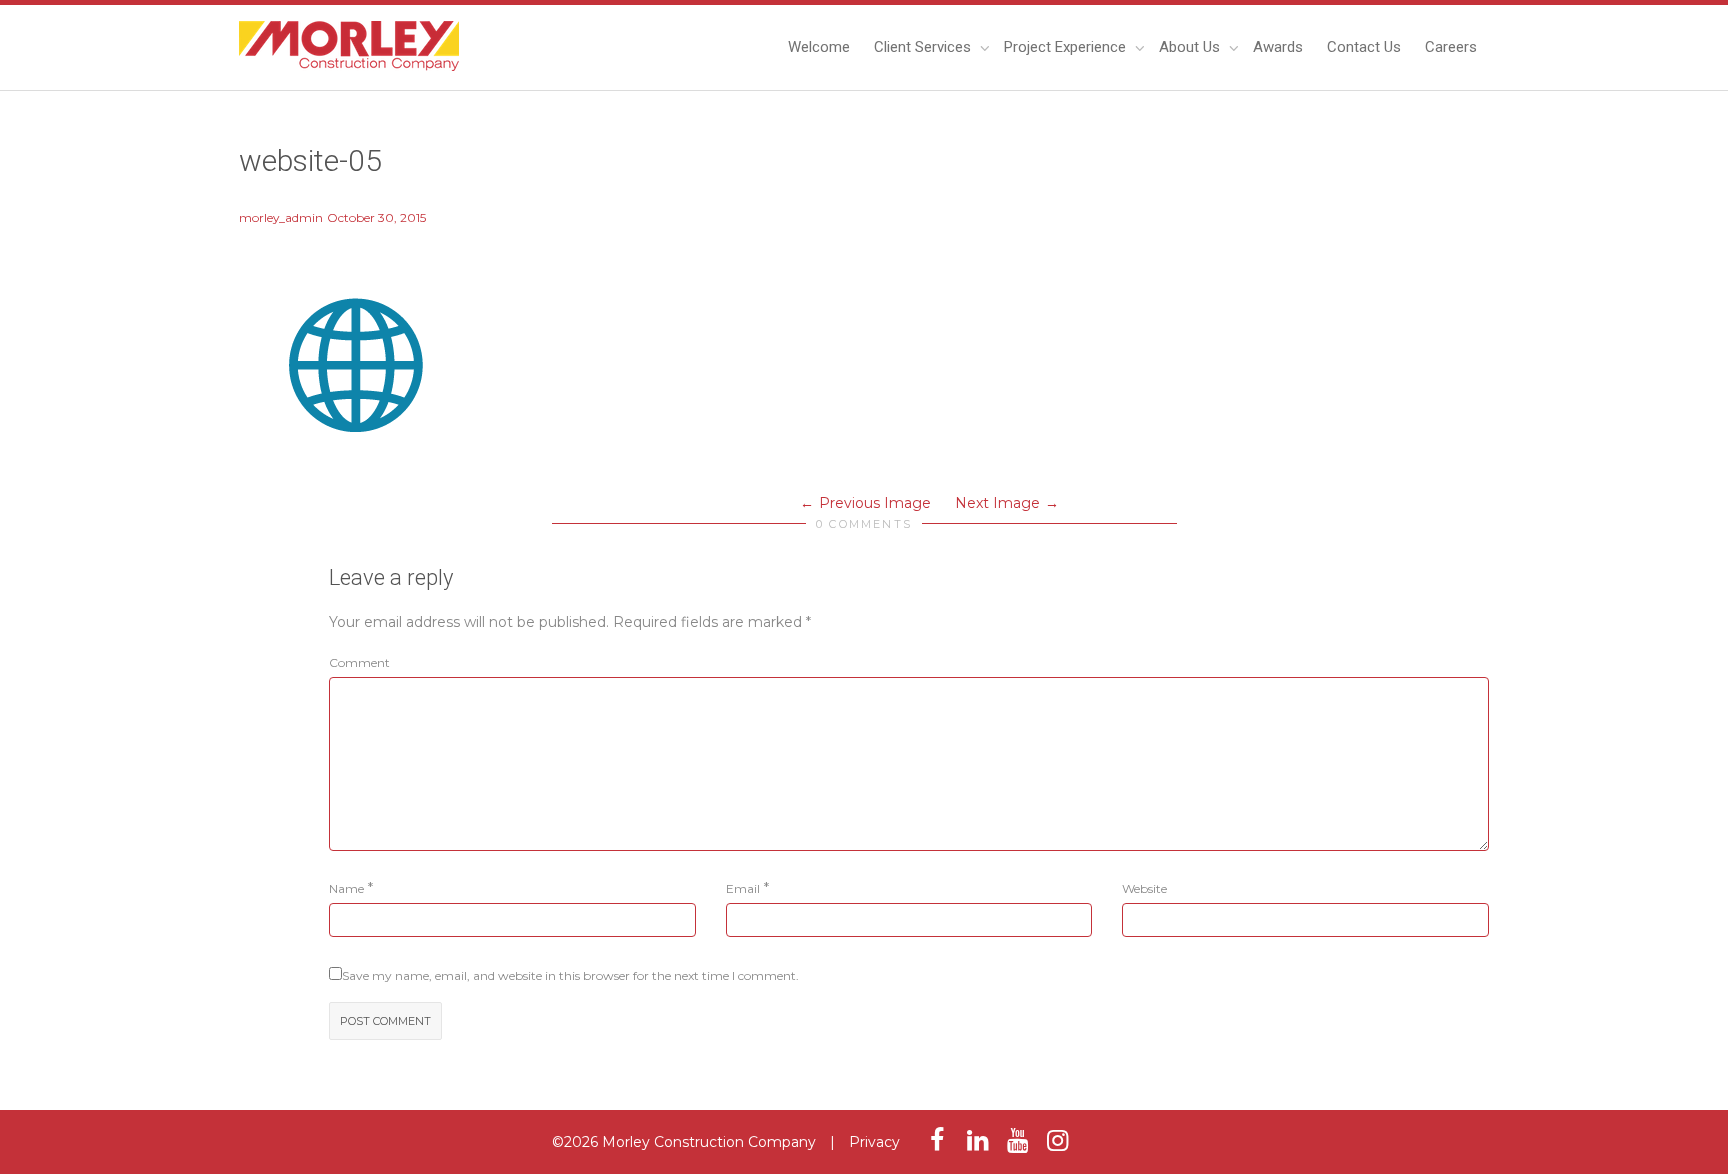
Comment (359, 662)
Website (1144, 888)
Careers (1451, 47)
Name (346, 888)
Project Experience (1067, 47)
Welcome (819, 47)
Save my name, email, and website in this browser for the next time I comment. (570, 975)
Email (743, 888)
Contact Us (1364, 47)
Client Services (924, 47)
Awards (1278, 47)
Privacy (874, 1142)
